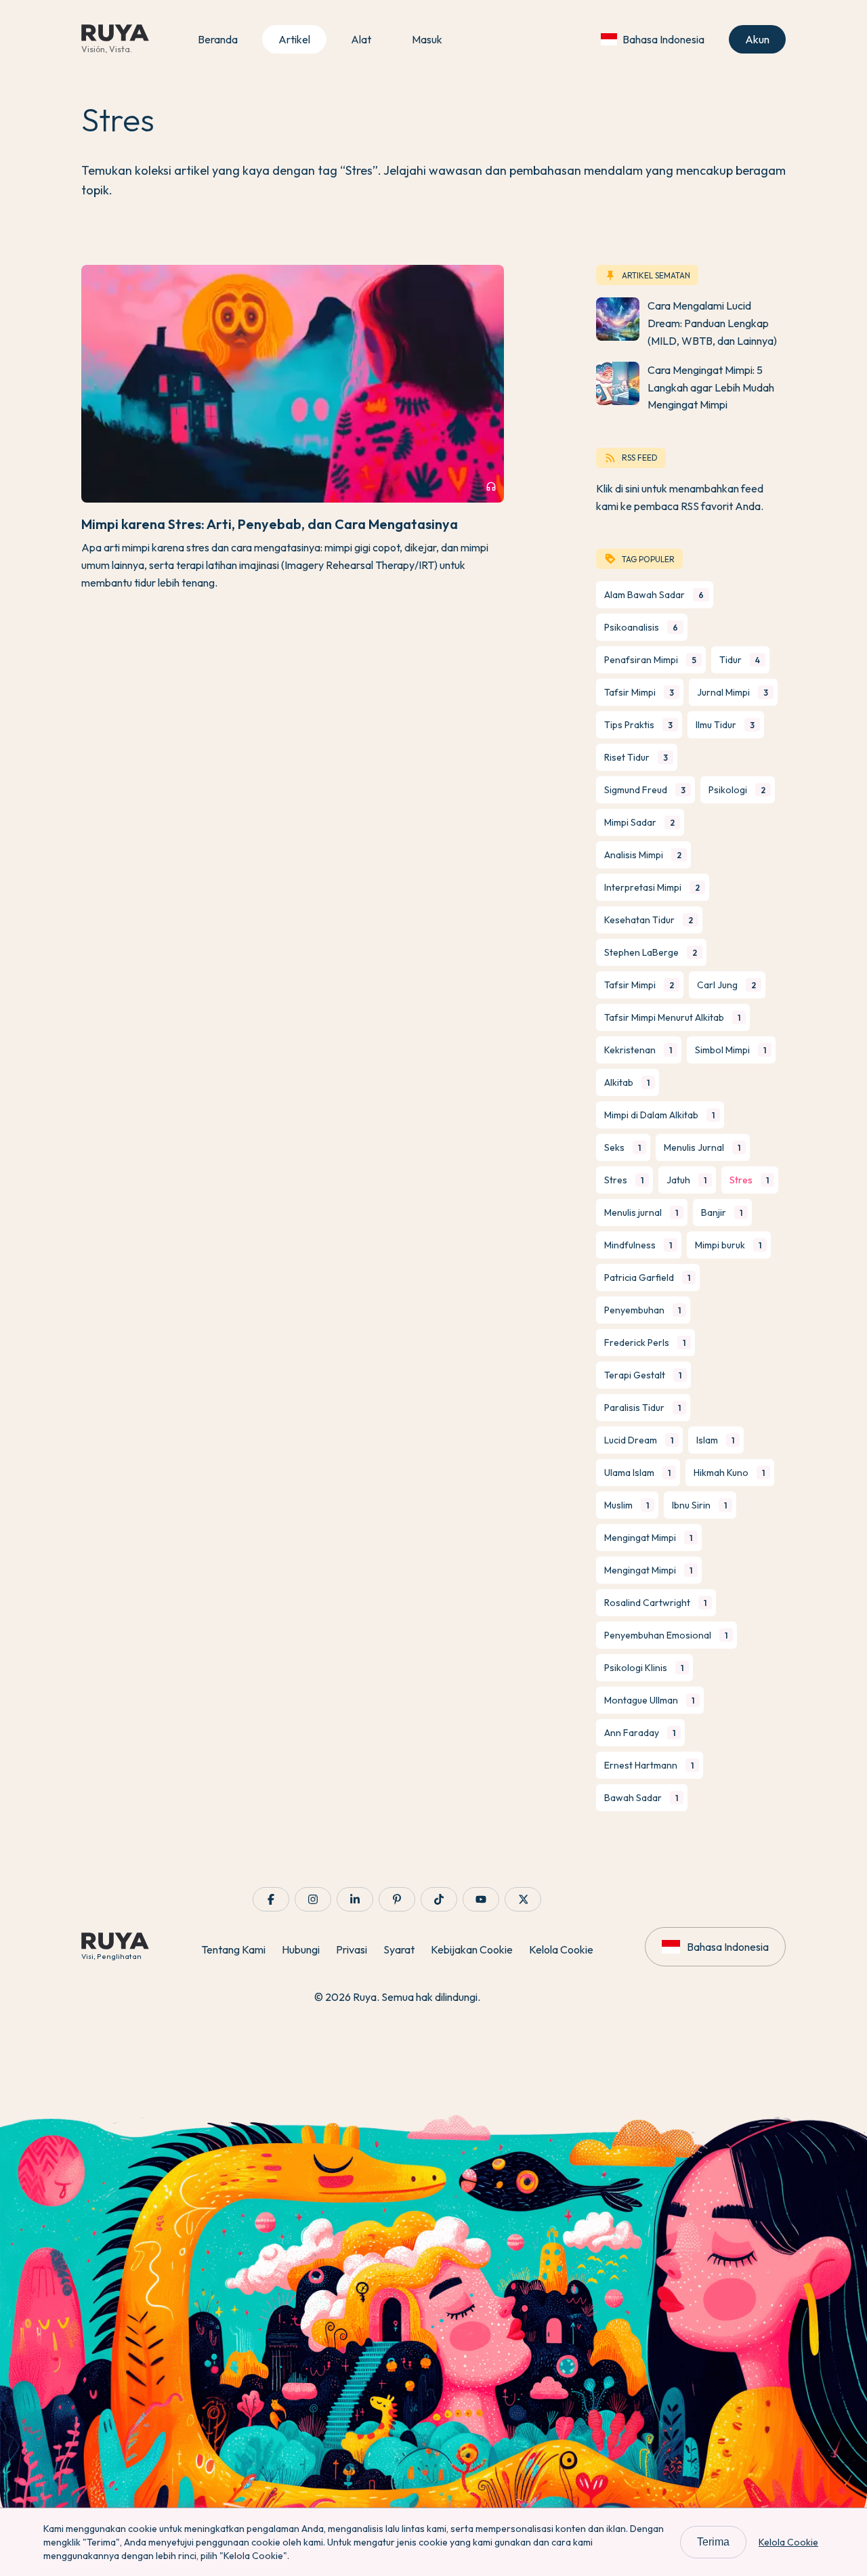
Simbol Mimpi (731, 1050)
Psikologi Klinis (644, 1668)
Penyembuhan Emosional (666, 1635)
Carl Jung (726, 985)
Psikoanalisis (641, 627)
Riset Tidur (636, 757)
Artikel (294, 39)
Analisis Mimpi (643, 855)
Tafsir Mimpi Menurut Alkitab (672, 1017)
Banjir (722, 1212)
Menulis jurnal (641, 1212)
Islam (715, 1440)
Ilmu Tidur (725, 725)
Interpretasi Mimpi (652, 887)
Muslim (627, 1505)
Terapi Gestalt (643, 1375)
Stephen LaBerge (651, 952)
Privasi (352, 1949)
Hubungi (301, 1949)
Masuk (427, 39)
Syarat (399, 1949)
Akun (757, 39)
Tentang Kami (233, 1949)
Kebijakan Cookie (472, 1949)
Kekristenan (638, 1050)
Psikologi (737, 790)
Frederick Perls (645, 1343)
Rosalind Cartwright (655, 1603)
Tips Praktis (638, 725)
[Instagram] (313, 1899)
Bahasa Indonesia (663, 39)
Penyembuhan (642, 1310)
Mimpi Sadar (639, 822)
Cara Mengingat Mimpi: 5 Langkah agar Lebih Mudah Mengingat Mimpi (711, 387)
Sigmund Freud (645, 790)
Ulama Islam (637, 1473)
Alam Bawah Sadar (654, 595)
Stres (624, 1180)
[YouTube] (481, 1899)
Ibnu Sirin (699, 1505)
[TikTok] (439, 1899)
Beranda (218, 39)
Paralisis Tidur (642, 1408)
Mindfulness (638, 1245)
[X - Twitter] (523, 1899)
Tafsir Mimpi (639, 692)
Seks (622, 1147)
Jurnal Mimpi (733, 692)
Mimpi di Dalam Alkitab (659, 1115)
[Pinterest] (397, 1899)
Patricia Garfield (647, 1278)
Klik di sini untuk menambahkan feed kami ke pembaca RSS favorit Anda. (680, 497)
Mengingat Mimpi (648, 1538)
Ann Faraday (640, 1733)
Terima (713, 2542)
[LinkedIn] (355, 1899)
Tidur (740, 660)
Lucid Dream (639, 1440)
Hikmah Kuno (729, 1473)
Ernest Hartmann (649, 1765)
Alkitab (627, 1082)
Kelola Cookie (561, 1949)
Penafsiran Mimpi (650, 660)
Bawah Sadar (641, 1798)
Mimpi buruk (728, 1245)
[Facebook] (271, 1899)
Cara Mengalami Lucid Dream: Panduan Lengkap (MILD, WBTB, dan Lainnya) (712, 323)
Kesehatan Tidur (649, 920)
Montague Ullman (649, 1700)
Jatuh (686, 1180)
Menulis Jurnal (702, 1147)
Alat (361, 39)
